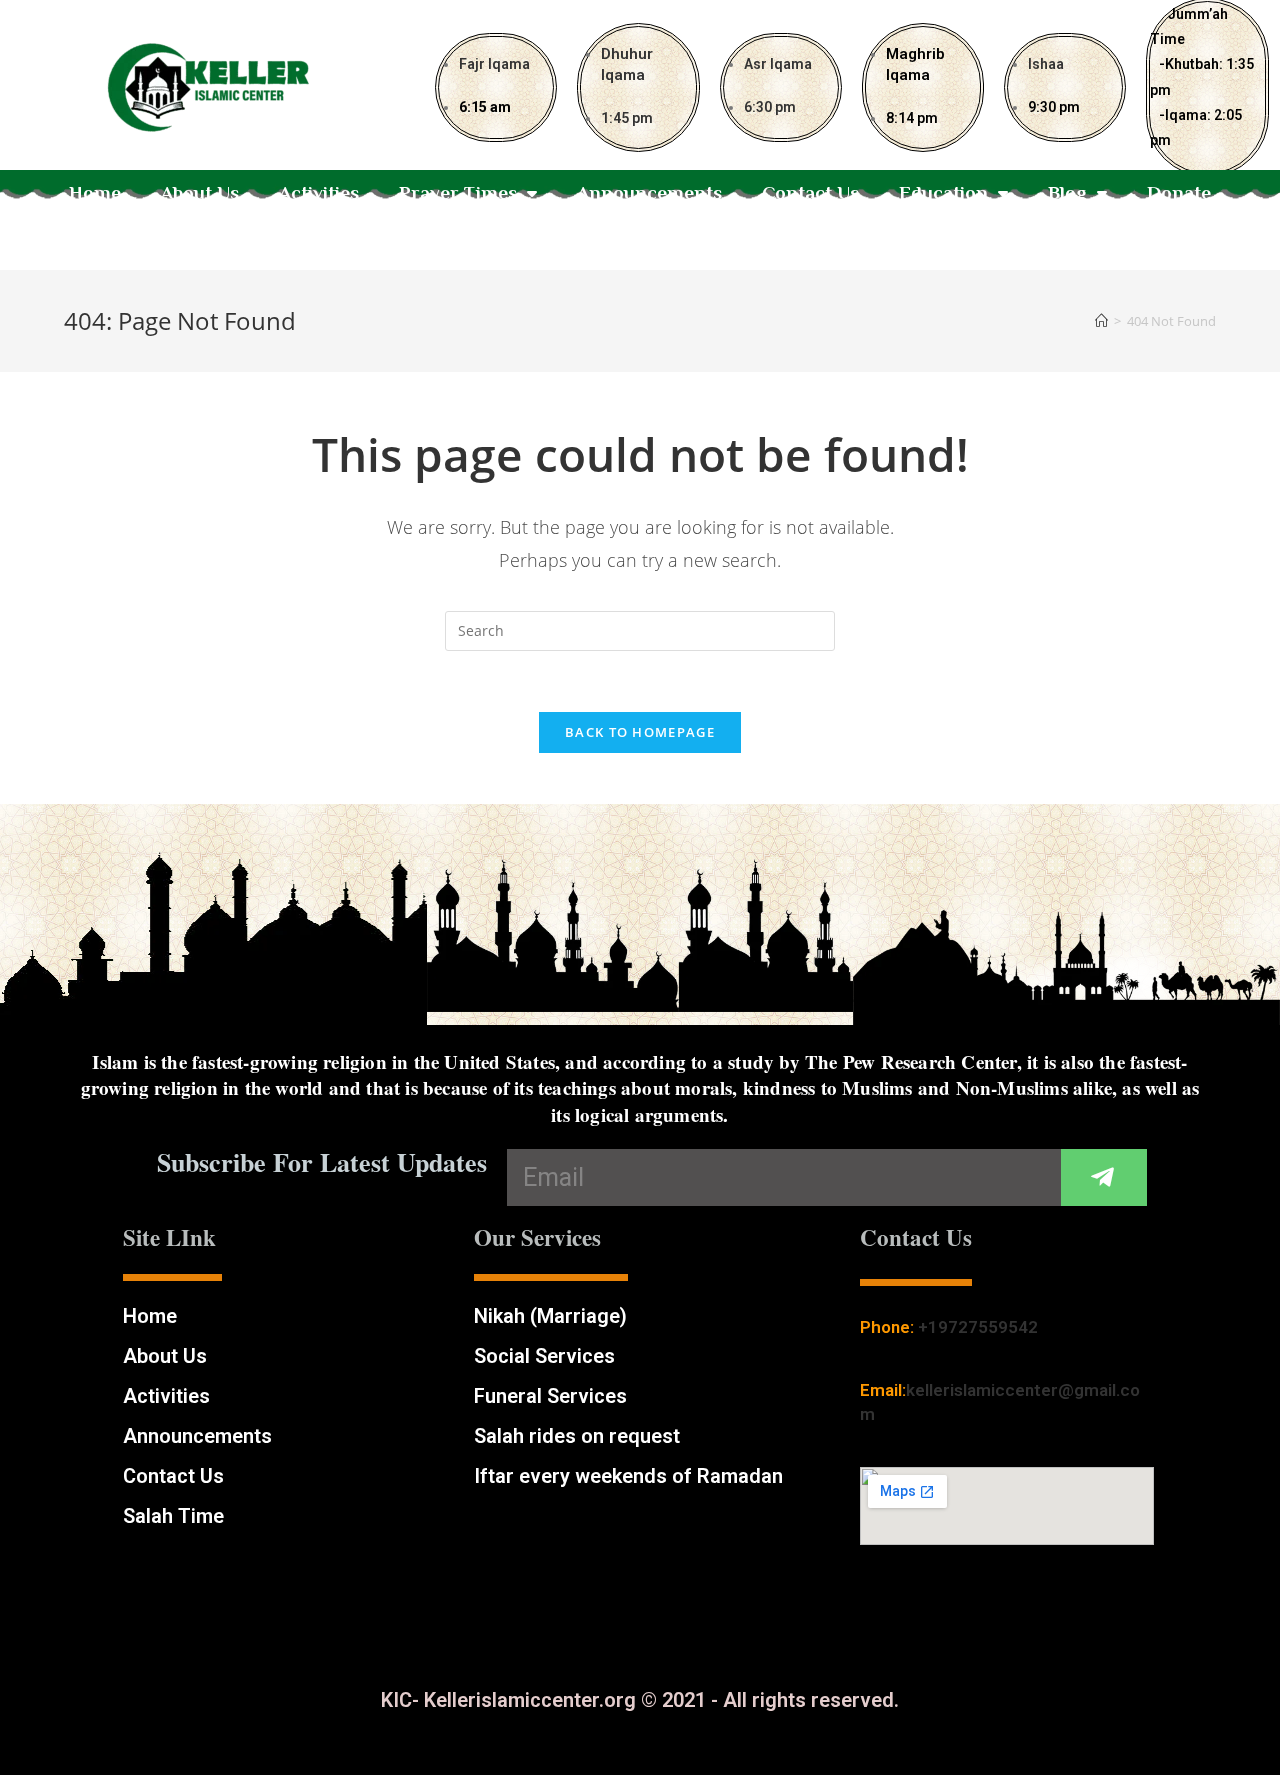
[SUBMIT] (1104, 1177)
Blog (1067, 192)
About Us (200, 192)
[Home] (1101, 321)
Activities (319, 192)
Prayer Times (458, 192)
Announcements (649, 192)
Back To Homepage (640, 732)
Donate (1179, 192)
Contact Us (810, 192)
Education (943, 192)
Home (95, 192)
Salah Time (173, 1516)
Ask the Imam (640, 238)
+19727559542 (978, 1327)
